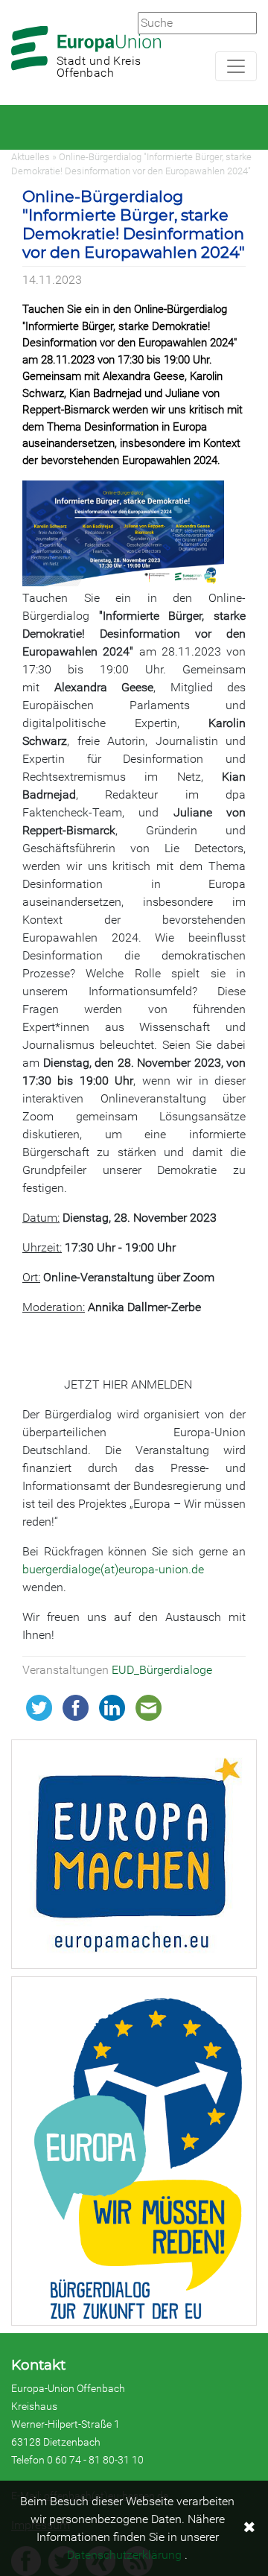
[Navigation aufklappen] (236, 66)
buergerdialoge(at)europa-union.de (113, 1569)
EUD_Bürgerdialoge (162, 1670)
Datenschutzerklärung (124, 2555)
